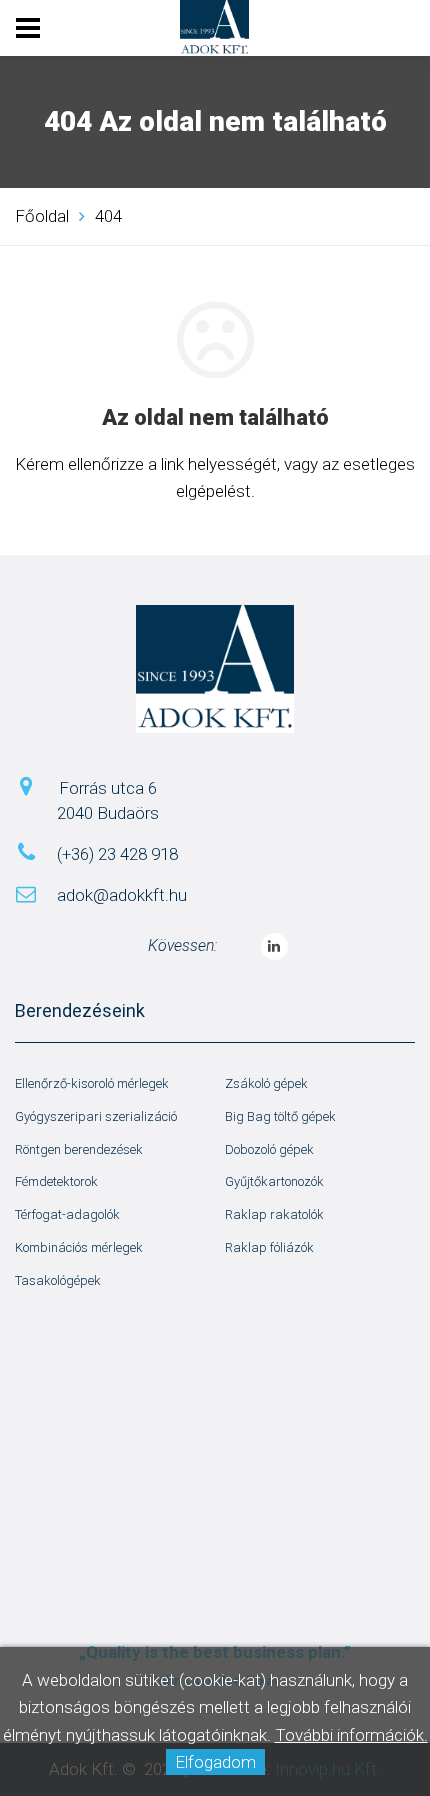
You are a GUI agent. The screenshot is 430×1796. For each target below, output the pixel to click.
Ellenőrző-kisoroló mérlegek (92, 1083)
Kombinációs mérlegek (79, 1247)
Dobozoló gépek (269, 1149)
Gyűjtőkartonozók (274, 1181)
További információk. (351, 1735)
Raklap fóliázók (269, 1247)
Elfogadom (215, 1762)
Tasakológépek (58, 1280)
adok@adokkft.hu (122, 895)
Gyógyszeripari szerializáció (96, 1116)
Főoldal (42, 216)
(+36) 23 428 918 (117, 854)
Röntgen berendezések (79, 1149)
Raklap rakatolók (274, 1214)
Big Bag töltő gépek (280, 1116)
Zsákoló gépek (266, 1083)
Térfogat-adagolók (67, 1214)
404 (108, 216)
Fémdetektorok (56, 1181)
